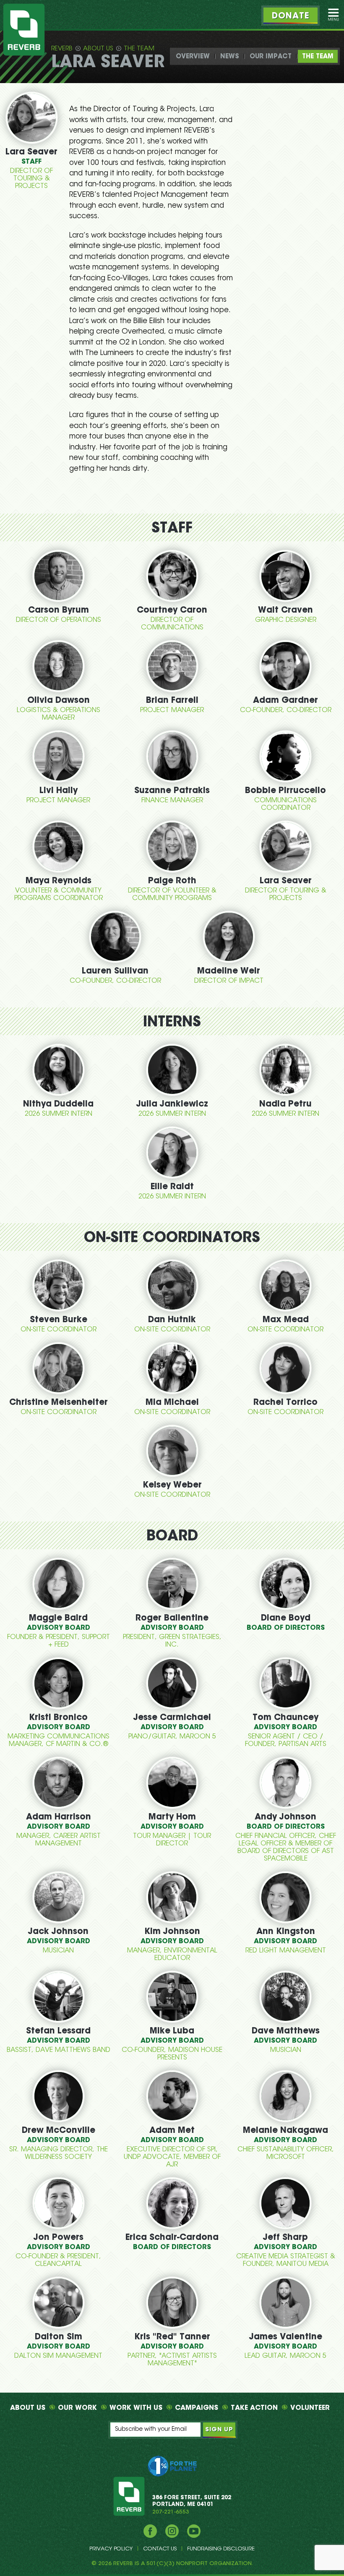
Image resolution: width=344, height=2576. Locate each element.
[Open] (334, 15)
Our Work (77, 2408)
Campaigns (197, 2408)
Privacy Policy (111, 2549)
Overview (193, 57)
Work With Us (136, 2408)
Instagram (172, 2531)
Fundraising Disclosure (221, 2549)
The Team (139, 49)
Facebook (150, 2531)
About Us (98, 49)
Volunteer (310, 2408)
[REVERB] (24, 30)
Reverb (62, 49)
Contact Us (160, 2549)
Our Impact (271, 57)
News (230, 57)
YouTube (194, 2531)
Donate (291, 16)
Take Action (254, 2408)
